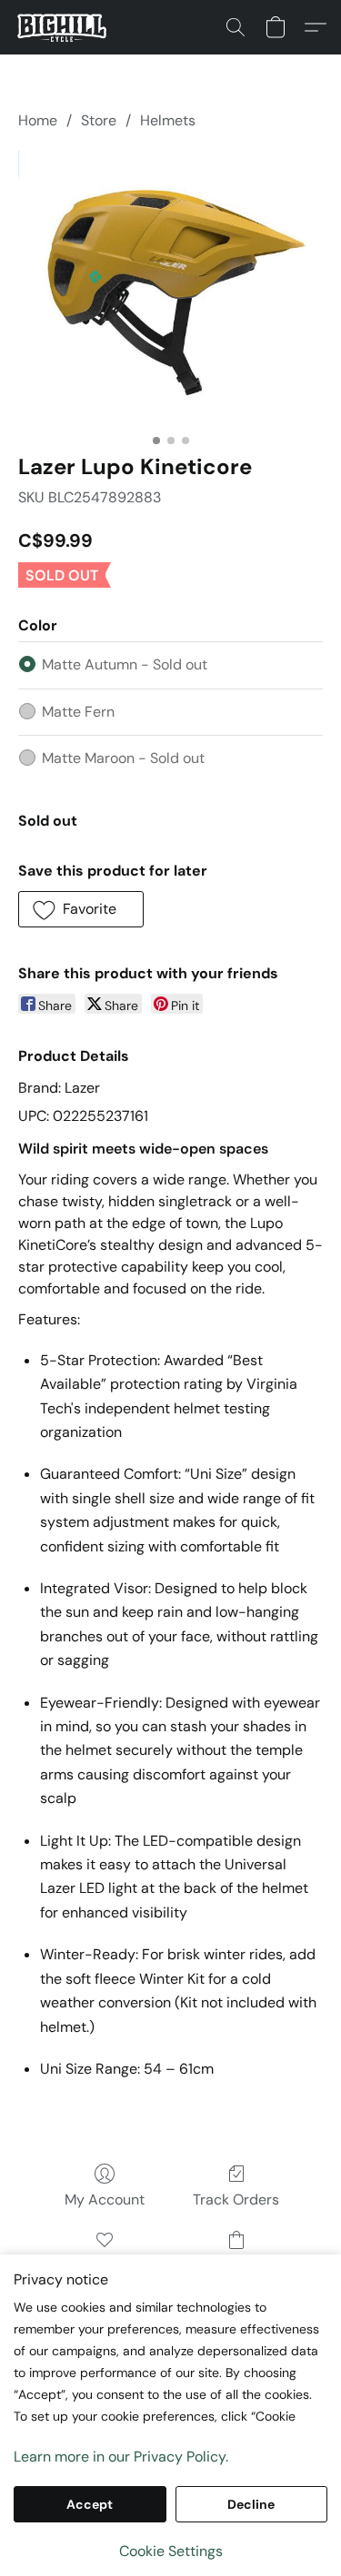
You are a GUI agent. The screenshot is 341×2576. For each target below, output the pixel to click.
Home (38, 120)
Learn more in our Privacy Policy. (121, 2457)
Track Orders (236, 2200)
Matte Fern (78, 712)
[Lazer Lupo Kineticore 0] (170, 288)
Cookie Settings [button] (171, 2551)
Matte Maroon (123, 758)
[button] (64, 27)
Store (99, 120)
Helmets (168, 120)
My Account (105, 2200)
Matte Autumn (125, 664)
